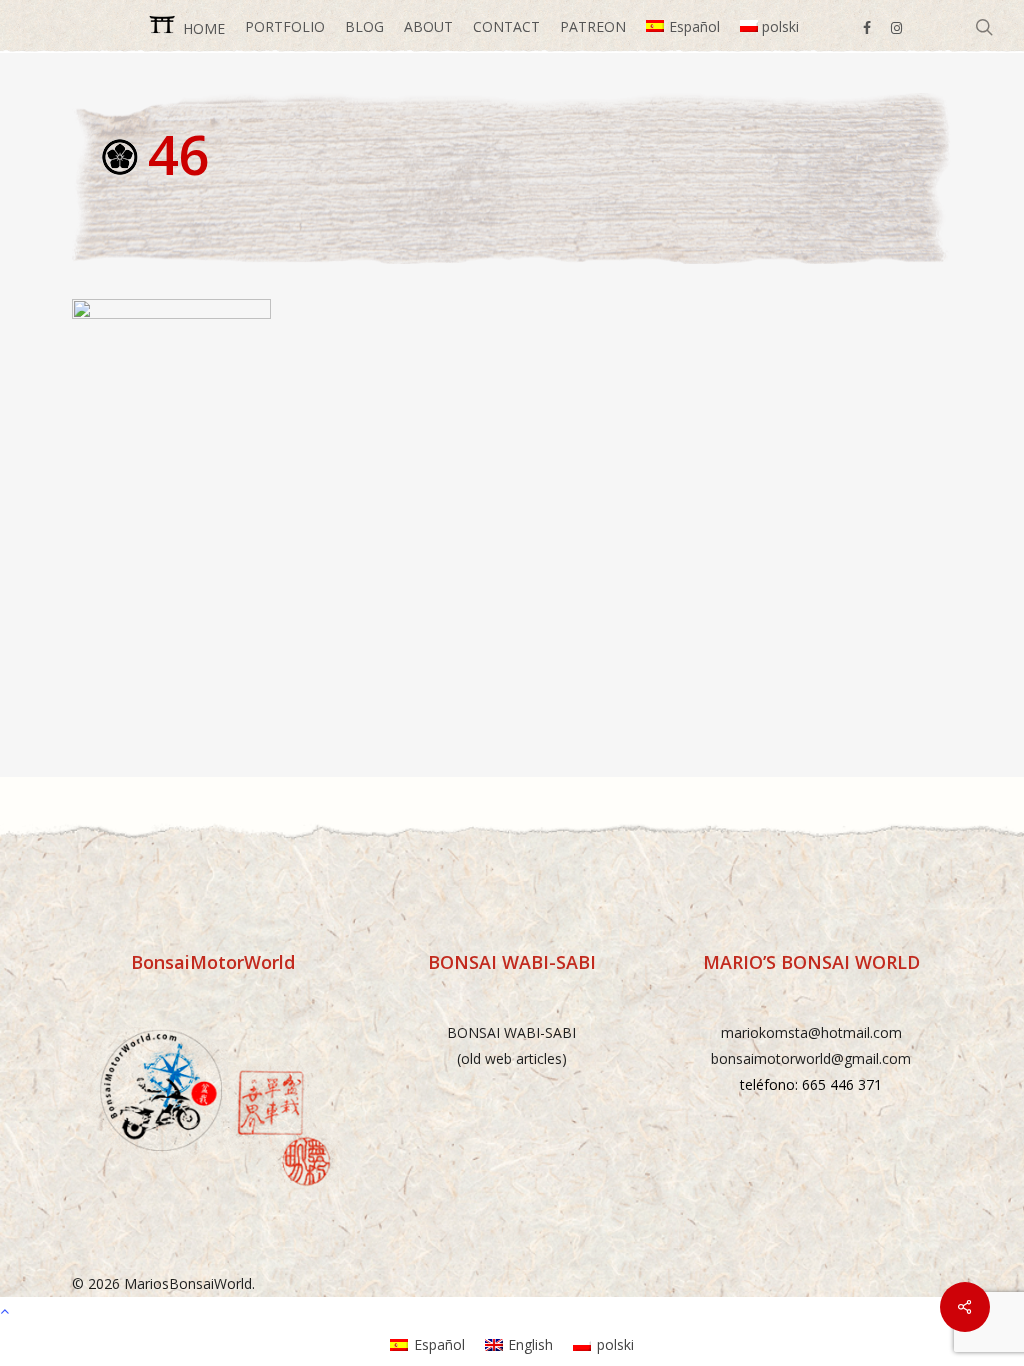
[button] (512, 1310)
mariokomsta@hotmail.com (811, 1032)
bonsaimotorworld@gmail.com (811, 1058)
